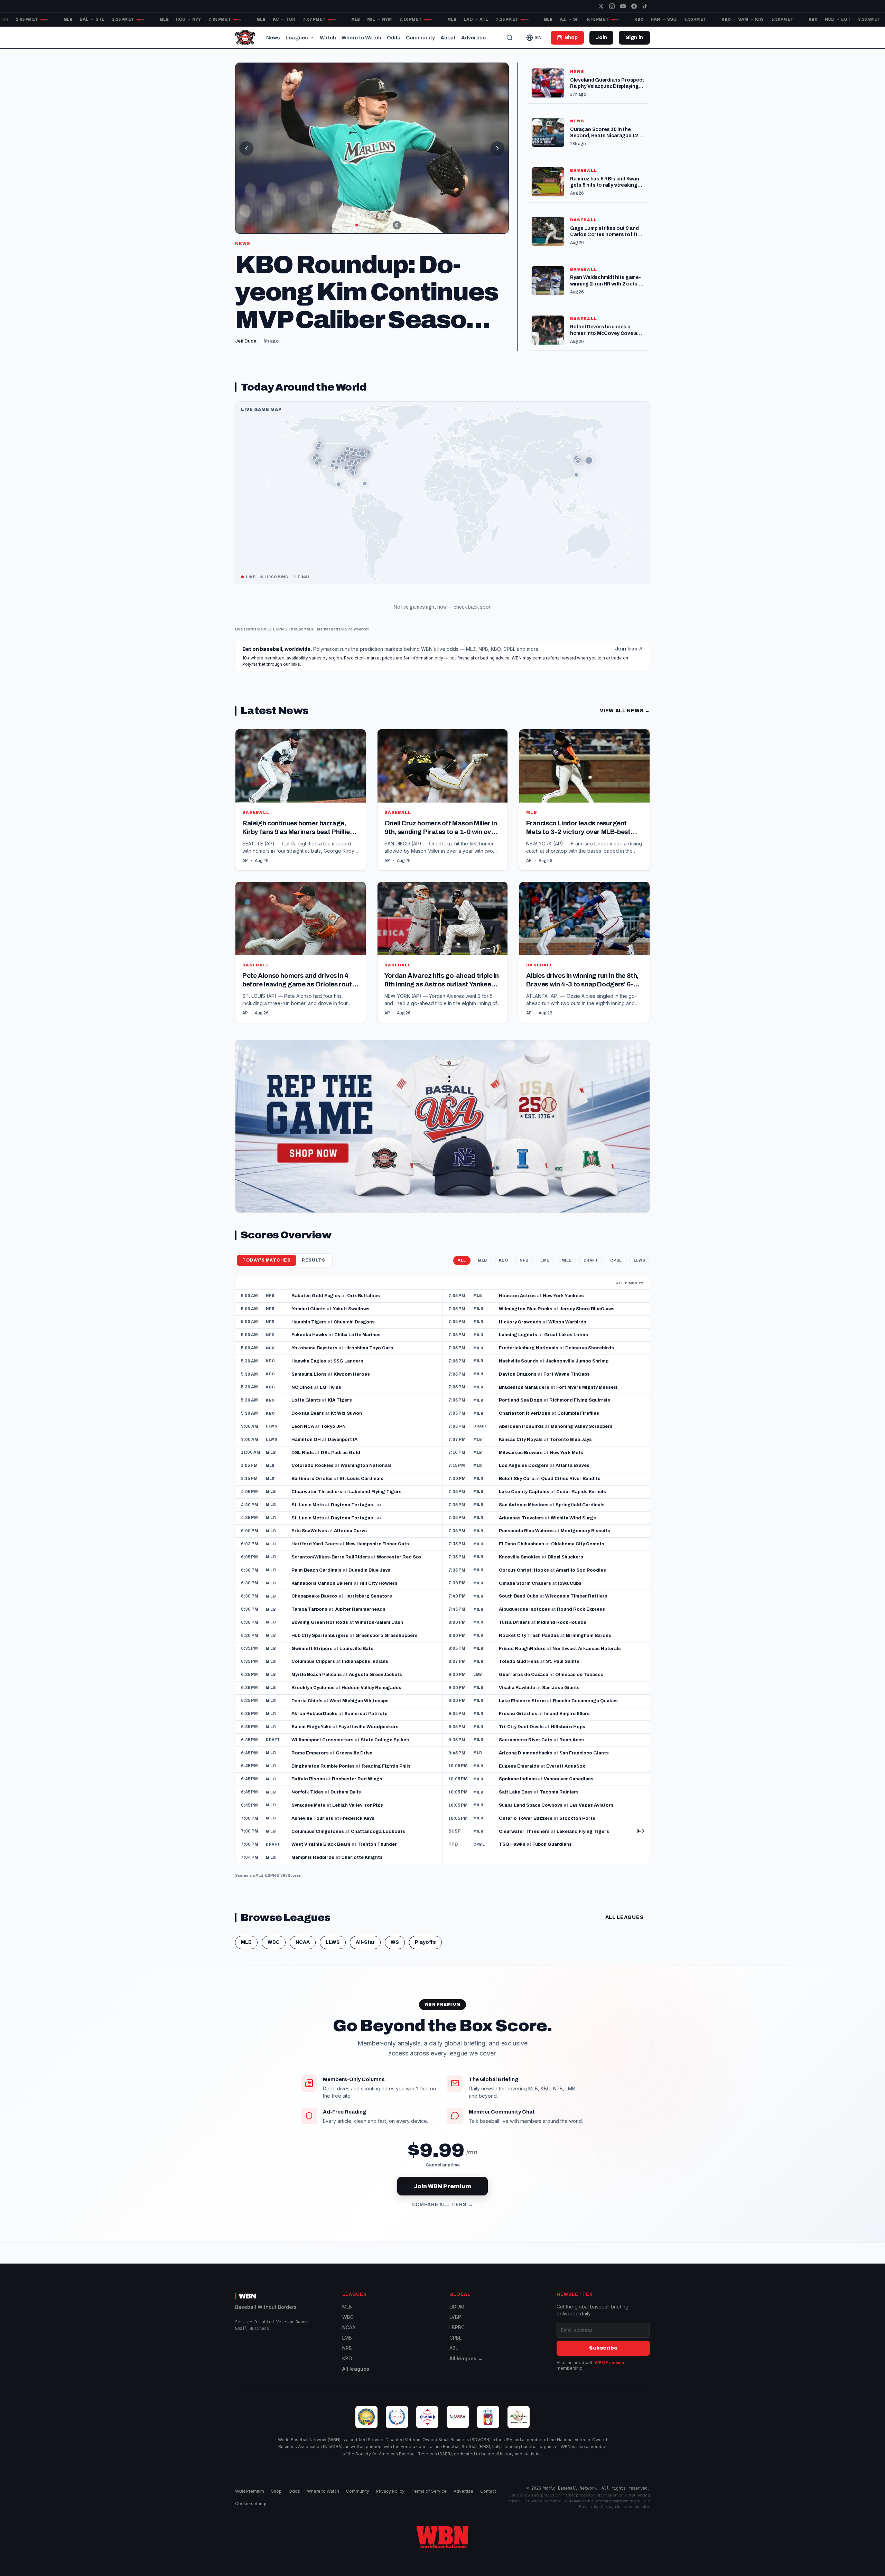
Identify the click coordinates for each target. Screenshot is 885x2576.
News (273, 38)
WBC (274, 1963)
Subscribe (603, 2348)
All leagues (628, 1938)
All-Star (365, 1963)
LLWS (640, 1281)
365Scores (291, 1896)
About (448, 38)
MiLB (567, 1281)
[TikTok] (645, 6)
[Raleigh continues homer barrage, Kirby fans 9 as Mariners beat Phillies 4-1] (301, 821)
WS (395, 1963)
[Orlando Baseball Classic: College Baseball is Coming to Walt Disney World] (372, 148)
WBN (248, 2296)
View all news (625, 732)
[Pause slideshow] (397, 225)
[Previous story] (246, 148)
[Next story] (497, 148)
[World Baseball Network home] (442, 2537)
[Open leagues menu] (312, 38)
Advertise (473, 38)
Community (420, 38)
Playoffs (425, 1963)
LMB (545, 1281)
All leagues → (359, 2369)
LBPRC (457, 2327)
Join (601, 38)
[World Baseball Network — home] (245, 38)
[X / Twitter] (601, 6)
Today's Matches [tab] (267, 1281)
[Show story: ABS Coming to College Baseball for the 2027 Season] (376, 225)
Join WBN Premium (442, 2207)
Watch (328, 38)
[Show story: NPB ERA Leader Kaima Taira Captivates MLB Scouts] (347, 225)
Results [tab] (314, 1281)
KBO (504, 1281)
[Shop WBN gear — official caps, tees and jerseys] (442, 1147)
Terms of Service (429, 2491)
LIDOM (457, 2307)
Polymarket (358, 650)
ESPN (278, 650)
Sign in (634, 38)
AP (245, 881)
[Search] (510, 38)
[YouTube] (623, 6)
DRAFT (591, 1281)
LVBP (455, 2317)
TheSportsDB (301, 650)
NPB (524, 1281)
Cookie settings (251, 2504)
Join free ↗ (629, 670)
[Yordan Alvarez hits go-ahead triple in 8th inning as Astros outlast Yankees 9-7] (443, 973)
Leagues (297, 38)
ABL (454, 2348)
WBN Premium (609, 2363)
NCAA (303, 1963)
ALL (462, 1281)
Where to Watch (361, 38)
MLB (267, 650)
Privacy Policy (390, 2491)
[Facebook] (634, 6)
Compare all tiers (443, 2226)
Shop (276, 2491)
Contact (488, 2491)
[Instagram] (612, 6)
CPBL (616, 1281)
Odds (394, 38)
